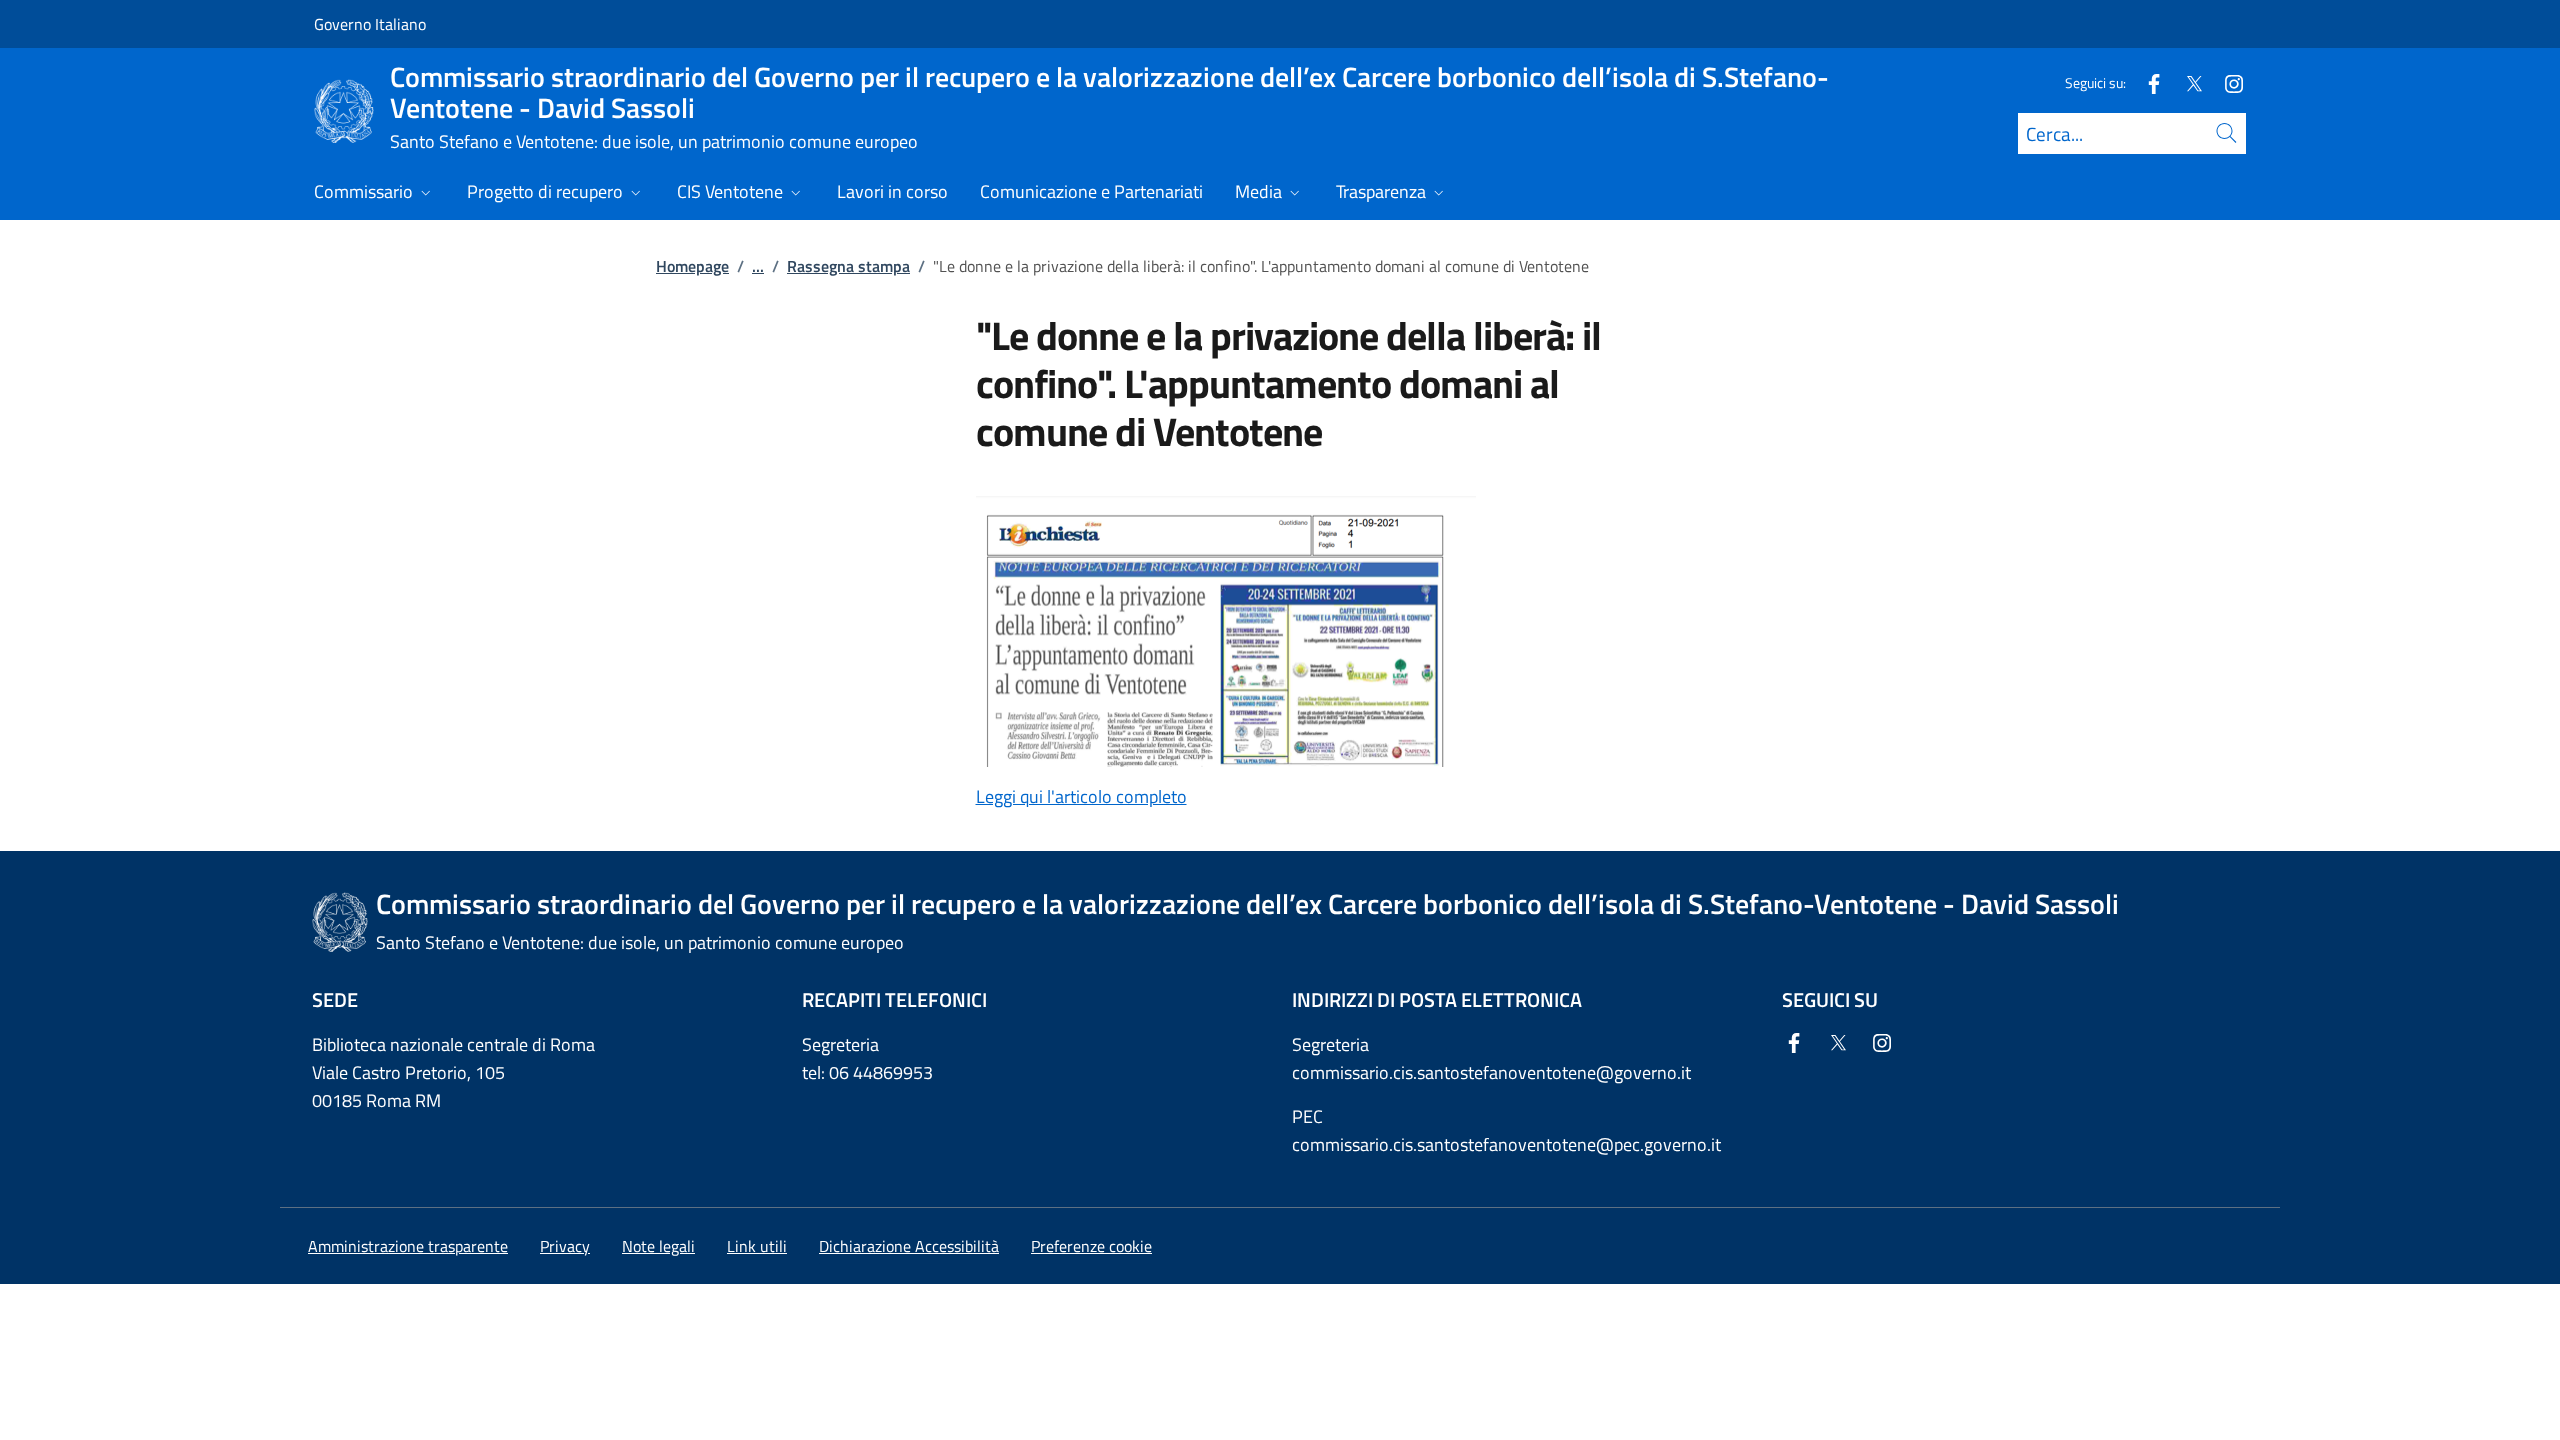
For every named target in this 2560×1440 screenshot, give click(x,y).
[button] (1091, 1246)
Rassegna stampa (848, 266)
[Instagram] (2226, 82)
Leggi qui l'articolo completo (1081, 796)
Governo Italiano (370, 24)
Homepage (692, 266)
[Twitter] (2186, 82)
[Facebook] (2146, 82)
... (758, 266)
